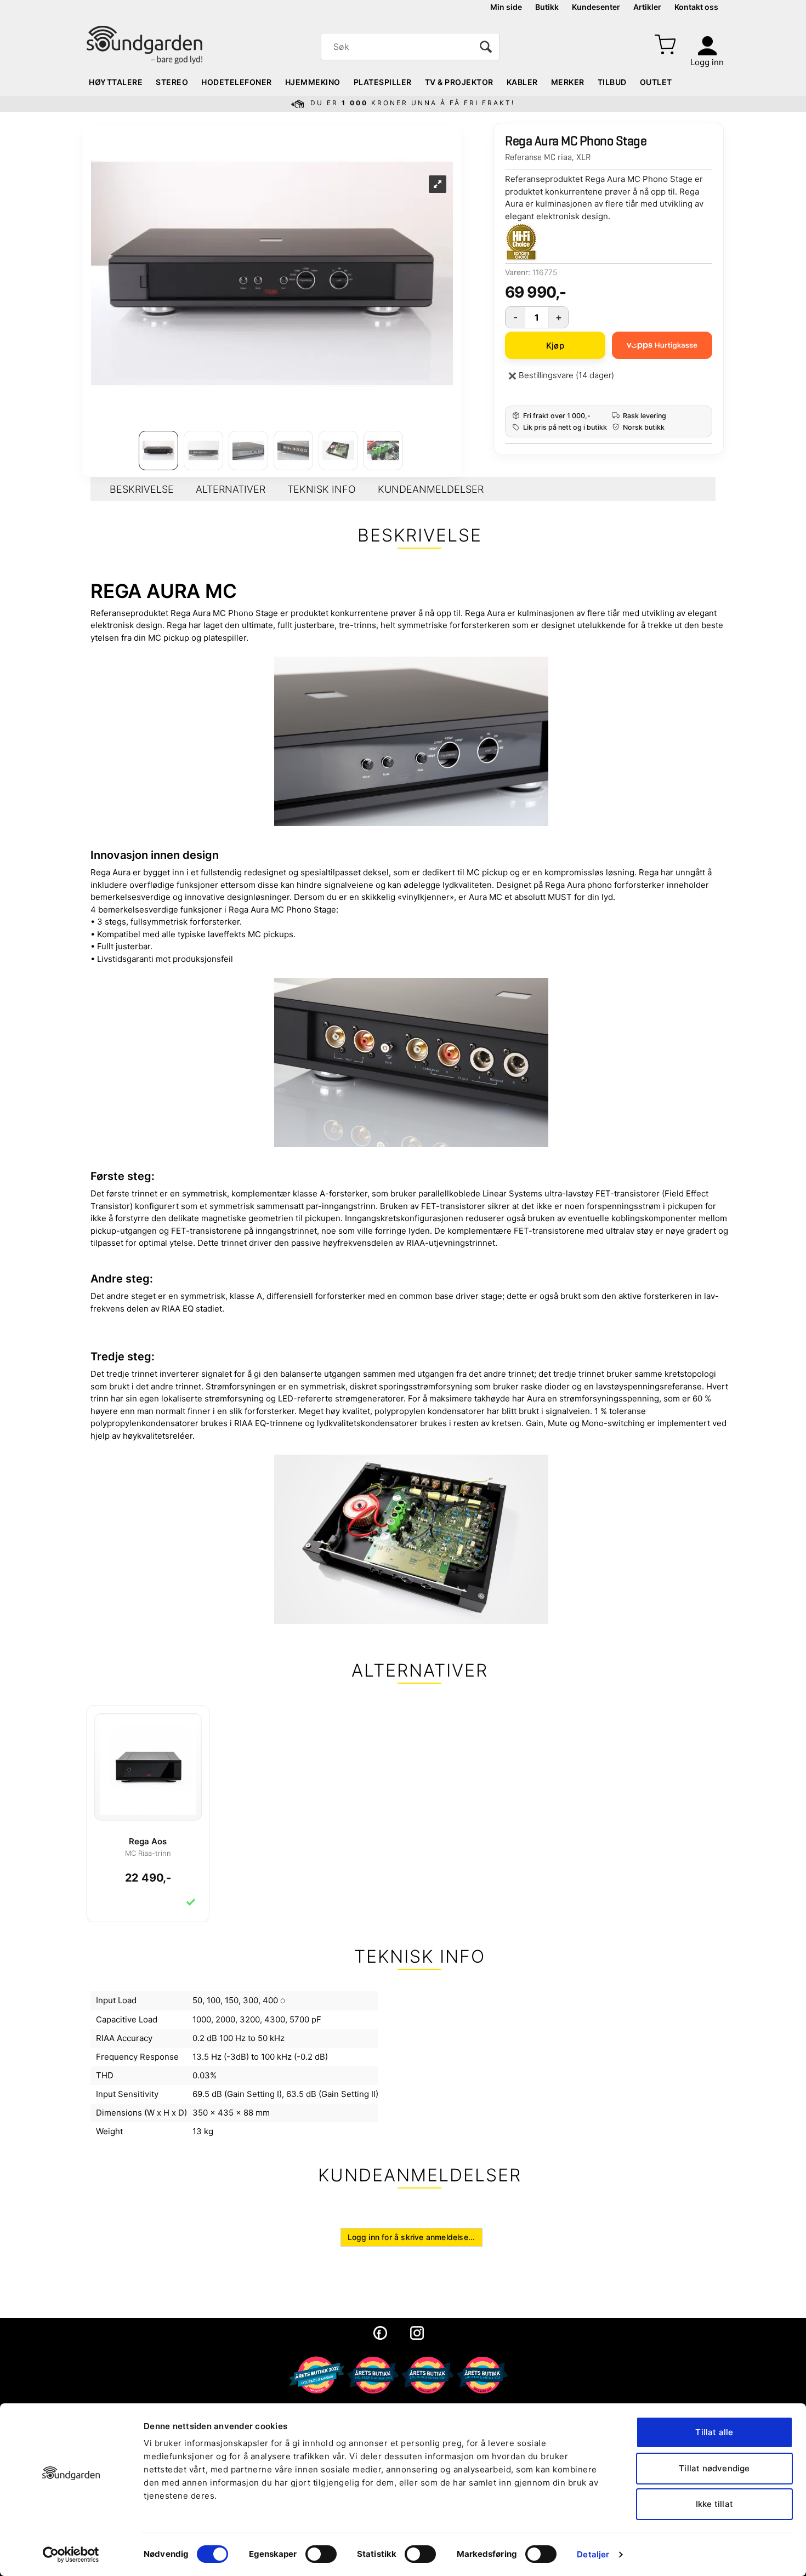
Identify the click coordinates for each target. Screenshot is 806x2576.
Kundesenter (596, 7)
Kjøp (555, 346)
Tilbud (612, 82)
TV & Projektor (459, 82)
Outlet (656, 82)
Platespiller (383, 82)
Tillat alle (714, 2432)
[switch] (321, 2554)
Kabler (522, 82)
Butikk (547, 7)
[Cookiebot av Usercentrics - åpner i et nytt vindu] (71, 2555)
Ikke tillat (714, 2504)
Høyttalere (116, 82)
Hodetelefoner (237, 82)
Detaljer (593, 2554)
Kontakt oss (696, 7)
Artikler (647, 7)
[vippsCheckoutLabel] (662, 345)
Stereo (172, 82)
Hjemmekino (313, 82)
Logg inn (707, 62)
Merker (568, 82)
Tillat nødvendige (714, 2468)
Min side (506, 7)
